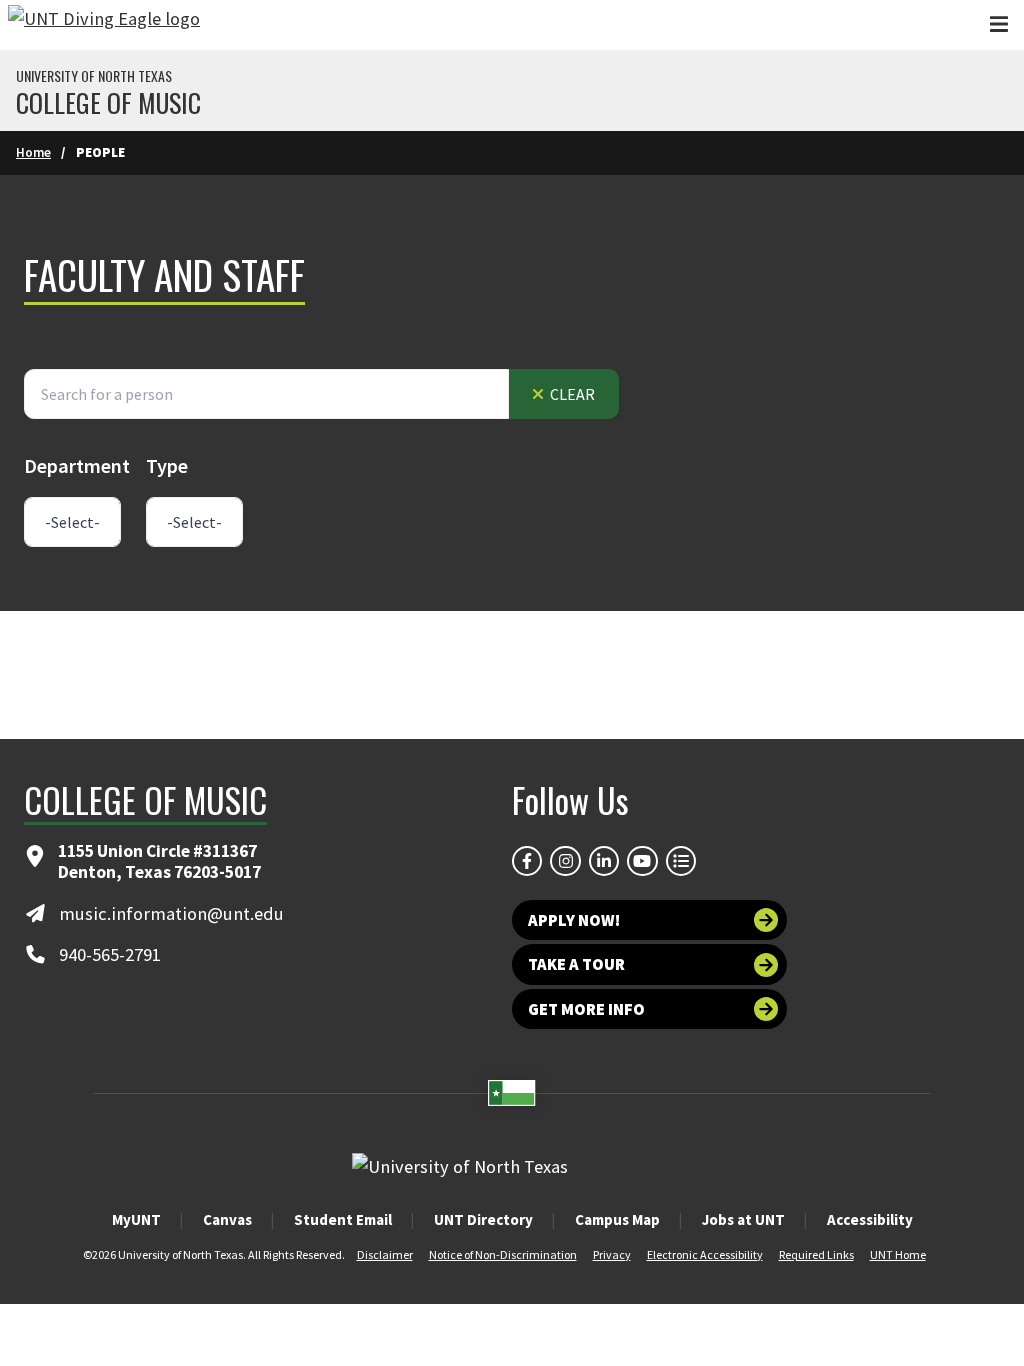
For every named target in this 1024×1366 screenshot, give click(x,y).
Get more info (586, 1009)
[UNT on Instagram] (565, 861)
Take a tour (576, 964)
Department (77, 466)
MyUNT (136, 1219)
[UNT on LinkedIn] (604, 861)
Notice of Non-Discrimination (503, 1254)
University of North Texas (94, 76)
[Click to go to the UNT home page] (104, 25)
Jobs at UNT (743, 1219)
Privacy (612, 1254)
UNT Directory (483, 1219)
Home (33, 152)
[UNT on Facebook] (527, 861)
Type (167, 466)
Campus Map (617, 1219)
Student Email (343, 1219)
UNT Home (898, 1254)
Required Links (816, 1254)
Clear (571, 394)
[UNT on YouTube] (642, 861)
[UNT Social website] (681, 861)
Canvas (227, 1219)
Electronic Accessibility (705, 1254)
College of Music (108, 103)
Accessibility (870, 1219)
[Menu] (999, 24)
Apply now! (574, 920)
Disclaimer (385, 1254)
